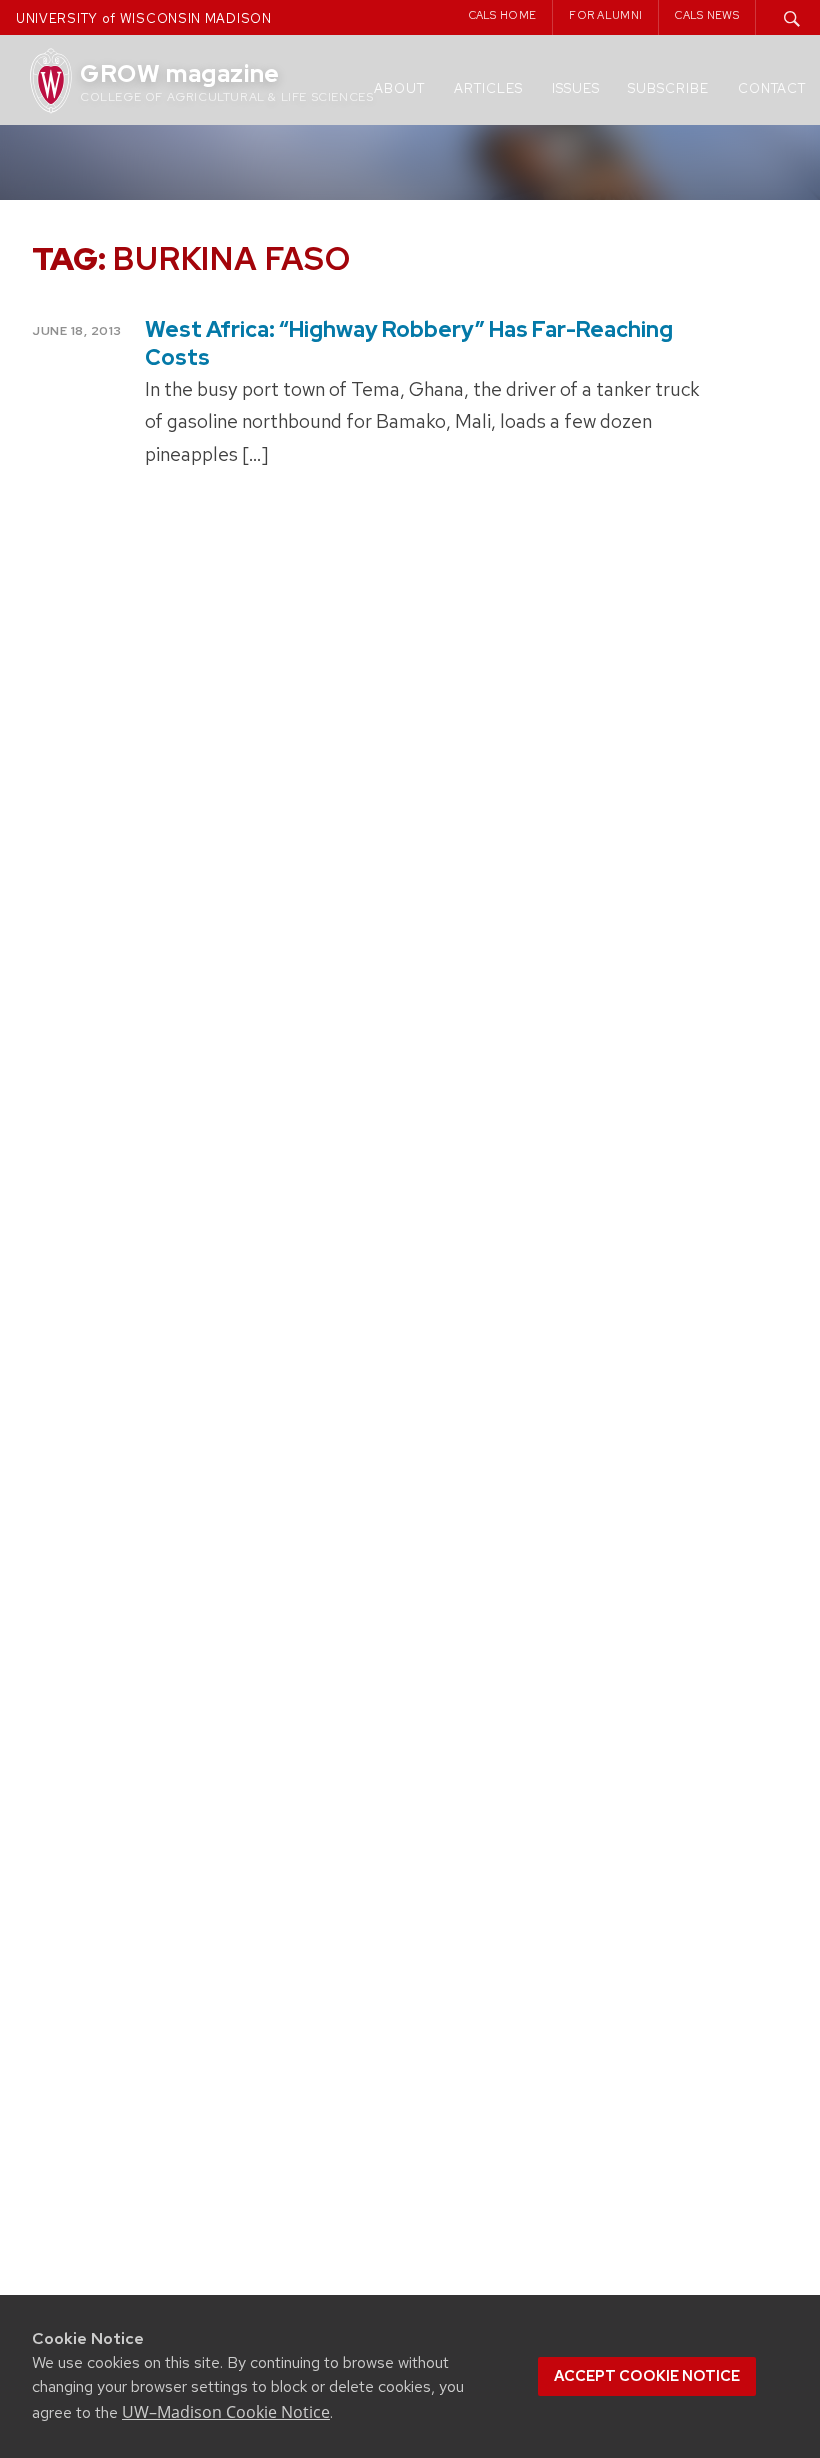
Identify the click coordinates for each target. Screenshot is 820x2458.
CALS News (707, 15)
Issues (576, 88)
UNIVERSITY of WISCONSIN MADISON (144, 18)
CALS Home (503, 15)
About (399, 88)
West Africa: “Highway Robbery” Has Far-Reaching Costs (409, 343)
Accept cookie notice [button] (647, 2376)
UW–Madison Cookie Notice (226, 2412)
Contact (772, 88)
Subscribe (668, 88)
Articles (488, 88)
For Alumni (605, 15)
